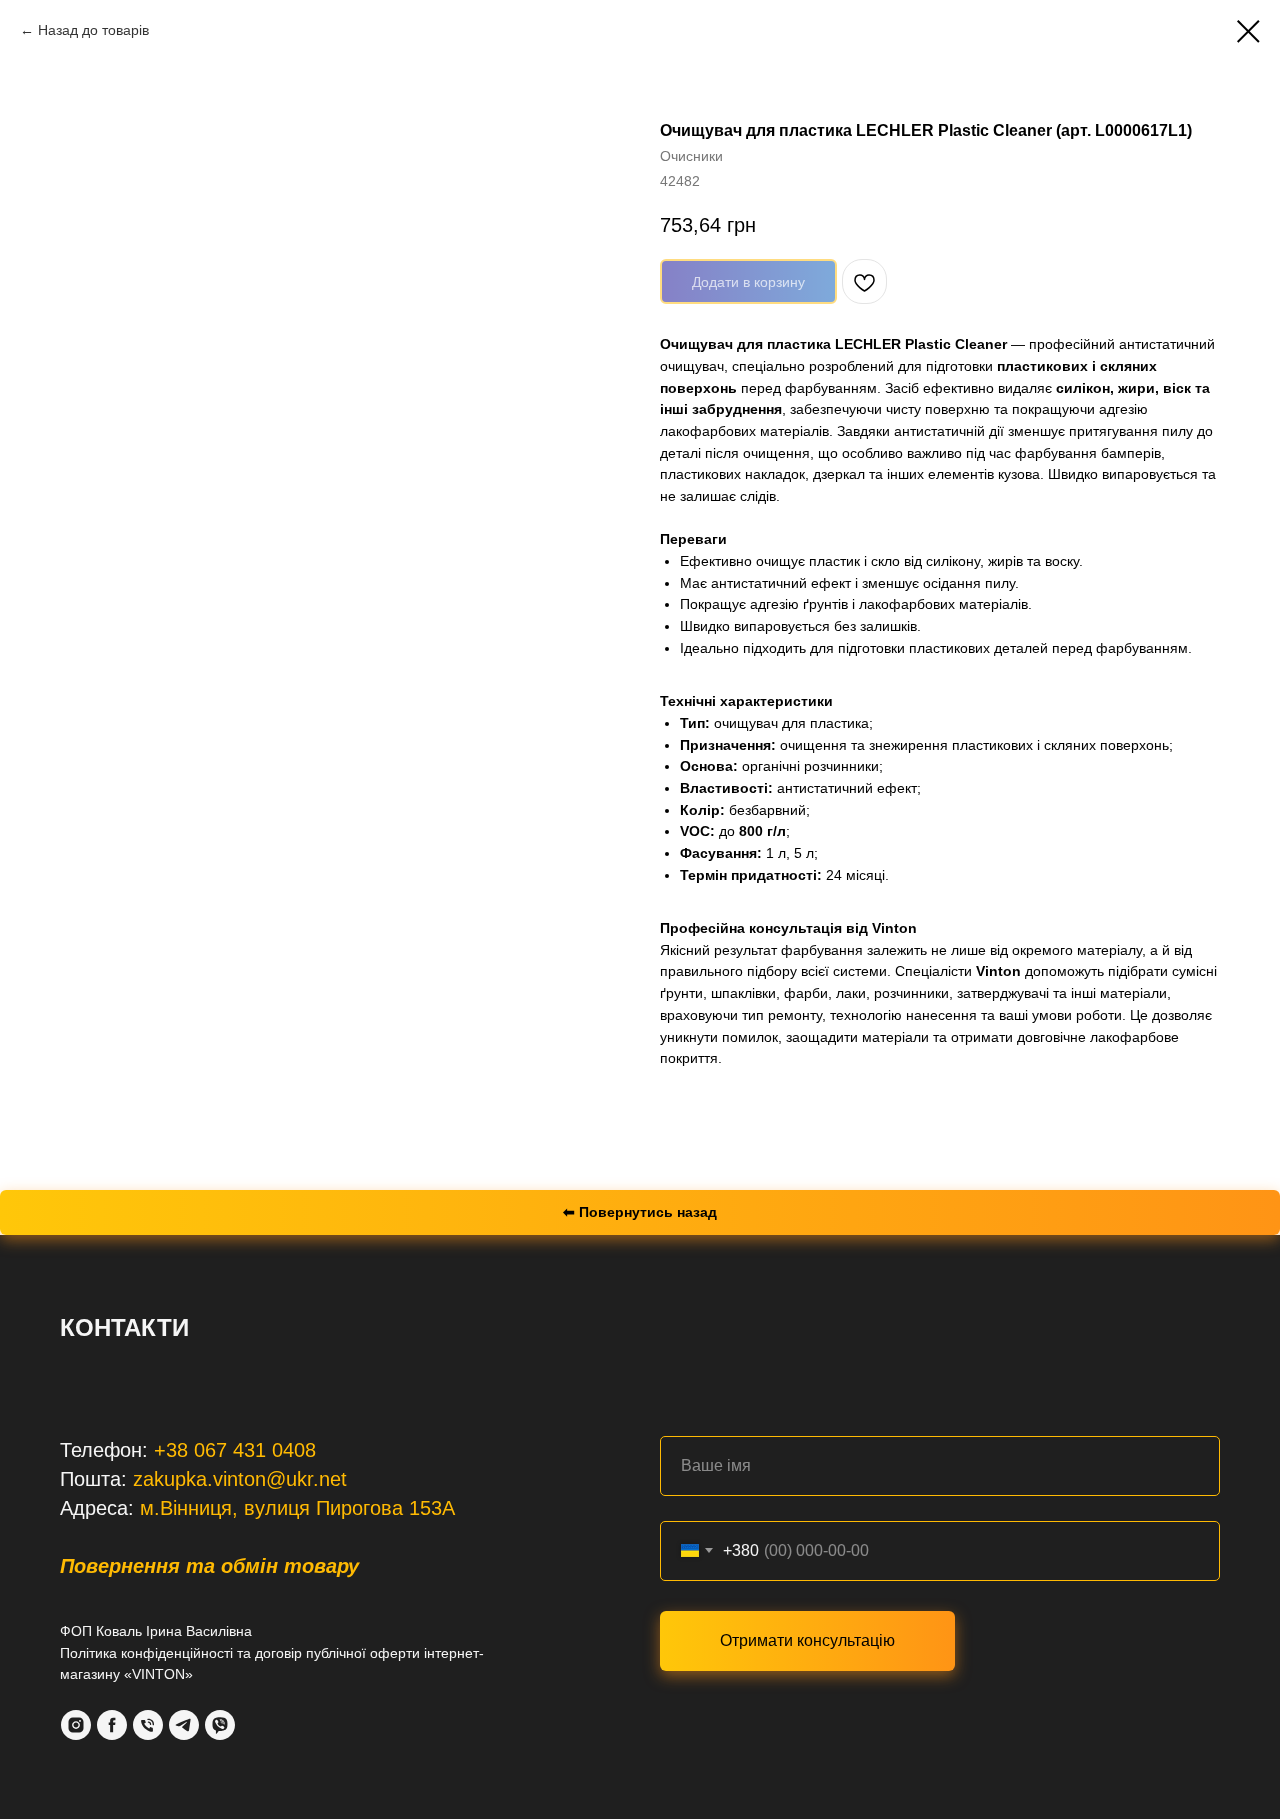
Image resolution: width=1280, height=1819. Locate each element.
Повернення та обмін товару (209, 1566)
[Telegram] (184, 1725)
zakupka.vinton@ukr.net (240, 1479)
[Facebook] (112, 1725)
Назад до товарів (93, 30)
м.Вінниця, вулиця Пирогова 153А (297, 1508)
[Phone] (148, 1725)
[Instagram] (76, 1725)
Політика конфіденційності (146, 1653)
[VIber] (220, 1725)
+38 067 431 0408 (235, 1450)
